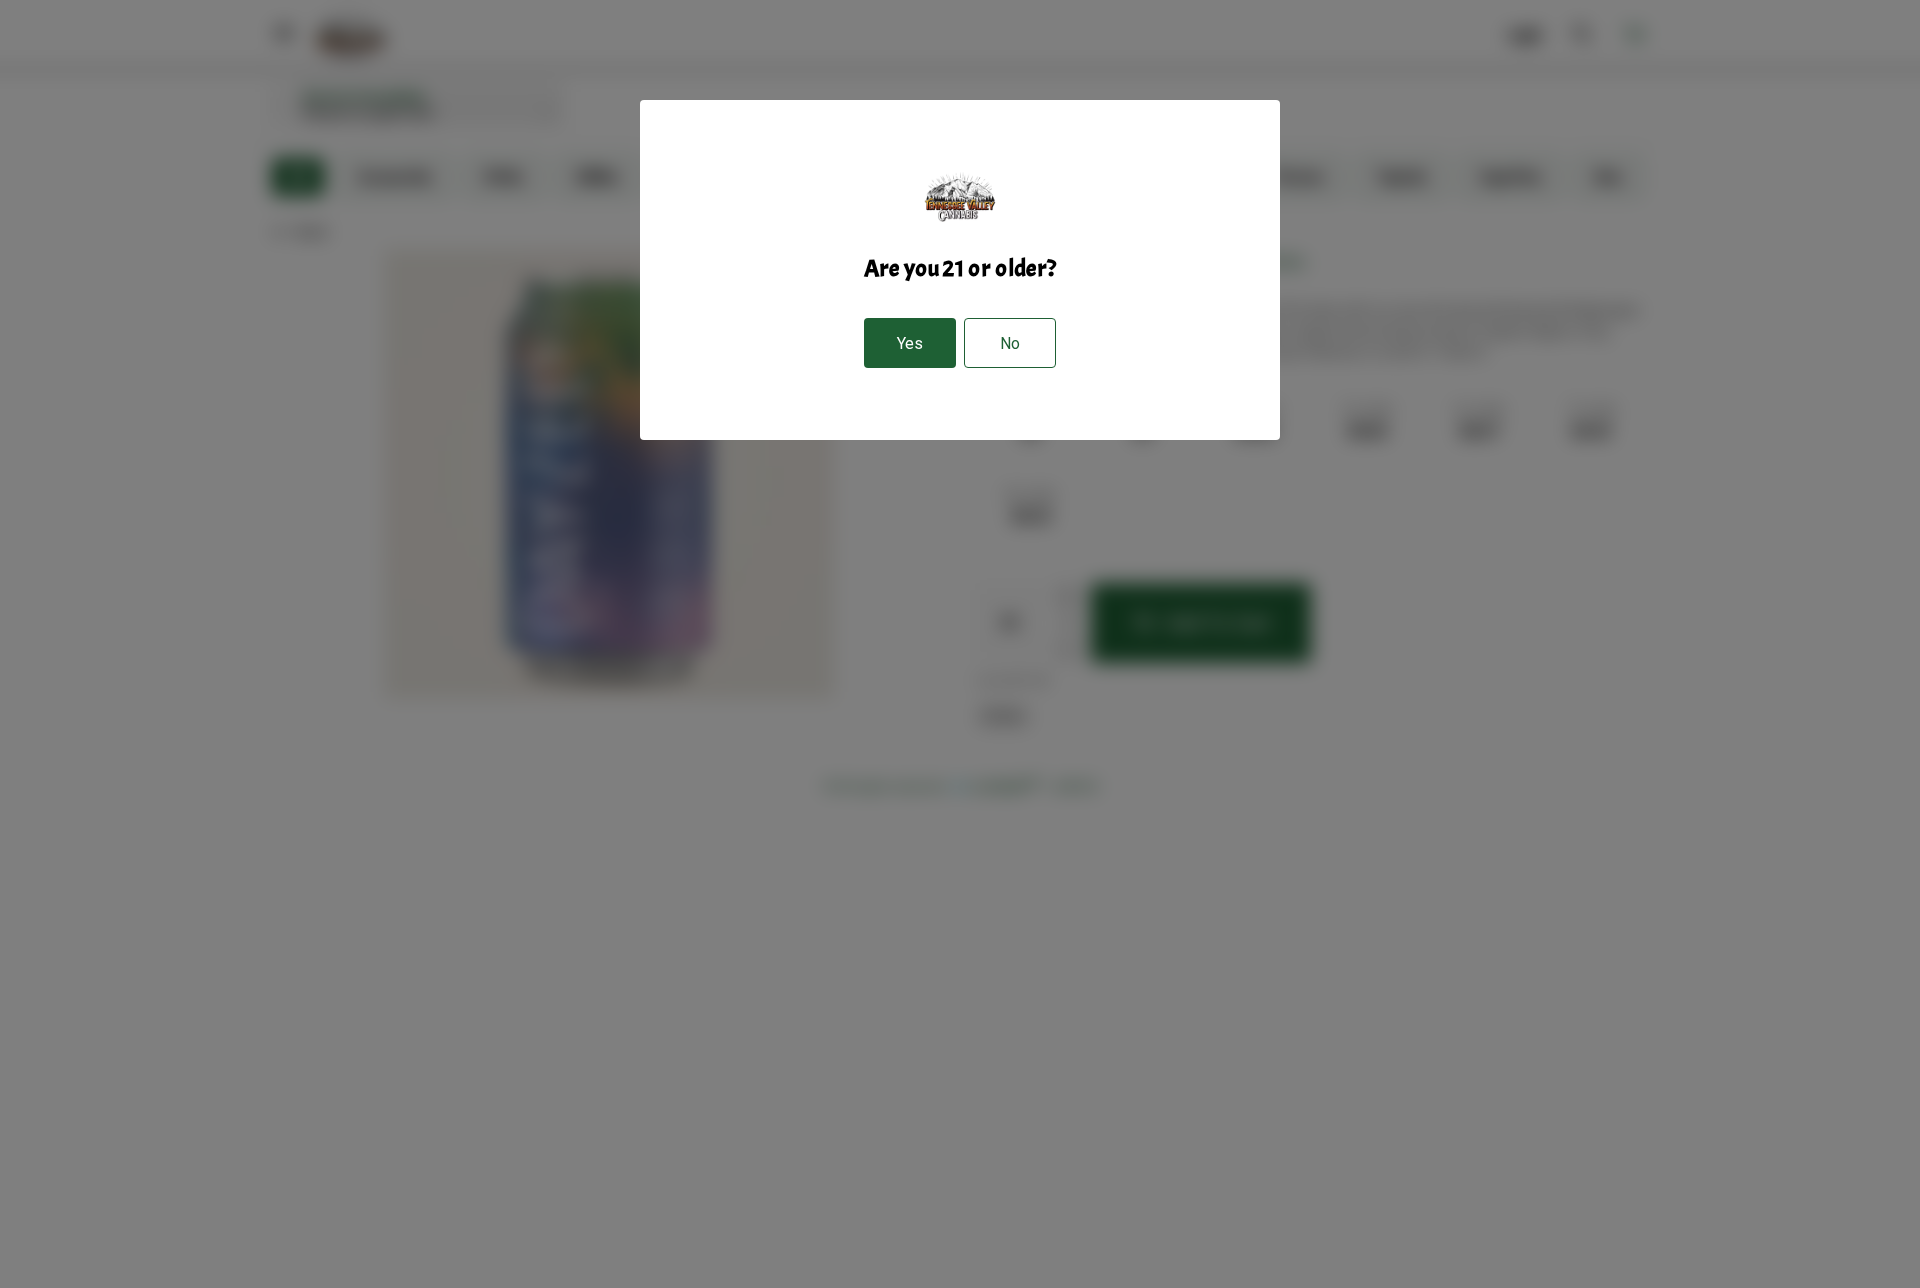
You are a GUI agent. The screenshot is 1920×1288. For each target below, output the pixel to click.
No (1010, 343)
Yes (910, 343)
